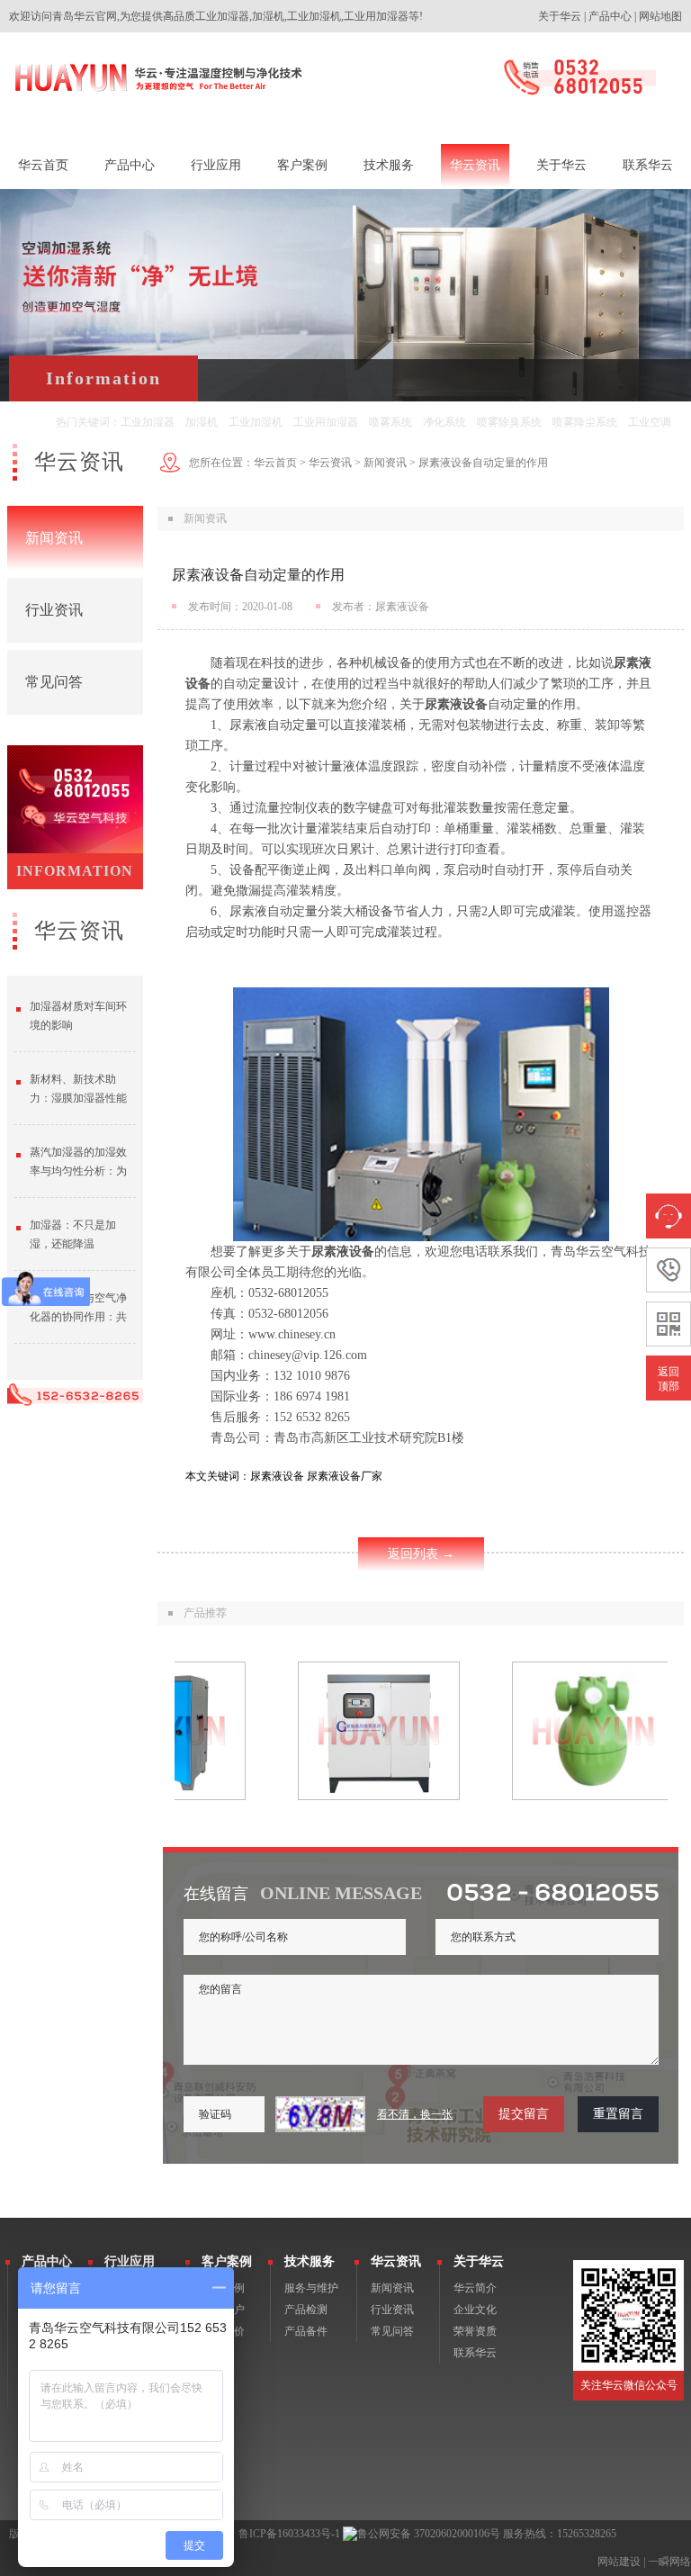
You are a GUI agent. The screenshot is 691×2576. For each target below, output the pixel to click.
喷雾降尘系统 (585, 422)
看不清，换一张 (415, 2114)
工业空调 (650, 422)
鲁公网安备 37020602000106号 (429, 2534)
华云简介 (475, 2288)
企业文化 (475, 2310)
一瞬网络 (669, 2562)
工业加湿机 (256, 422)
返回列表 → (421, 1554)
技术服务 (310, 2261)
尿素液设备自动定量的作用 (483, 463)
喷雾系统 (390, 422)
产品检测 (306, 2310)
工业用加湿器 (326, 422)
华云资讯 (330, 463)
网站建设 (619, 2562)
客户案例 (227, 2261)
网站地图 (660, 16)
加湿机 (202, 422)
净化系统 (444, 422)
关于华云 (560, 16)
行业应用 (130, 2261)
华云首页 (275, 463)
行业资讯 (54, 610)
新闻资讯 (54, 538)
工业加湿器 (148, 422)
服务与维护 (311, 2288)
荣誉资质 (475, 2331)
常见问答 (54, 682)
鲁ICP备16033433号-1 (289, 2534)
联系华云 (475, 2353)
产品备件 (306, 2331)
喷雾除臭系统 (509, 422)
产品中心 (610, 16)
